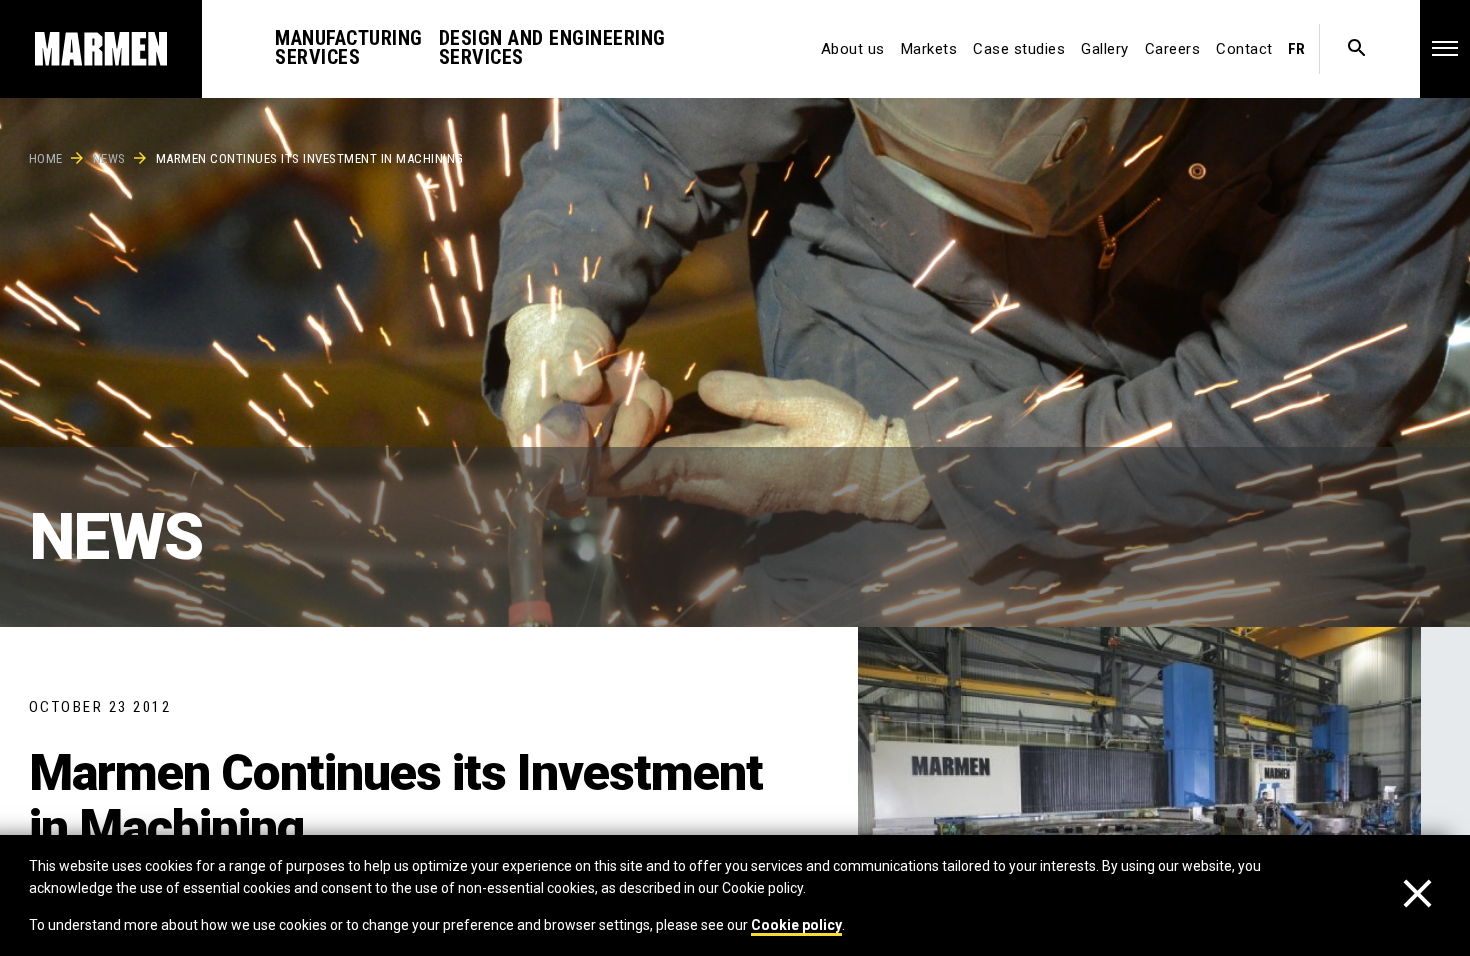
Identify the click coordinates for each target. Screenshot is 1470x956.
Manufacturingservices (349, 47)
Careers (1173, 49)
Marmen (101, 49)
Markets (929, 49)
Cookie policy (796, 925)
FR (1296, 49)
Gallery (1105, 49)
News (109, 158)
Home (46, 158)
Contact (1244, 49)
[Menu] (1445, 48)
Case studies (1019, 49)
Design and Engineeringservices (552, 47)
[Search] (1356, 49)
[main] (735, 478)
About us (853, 49)
